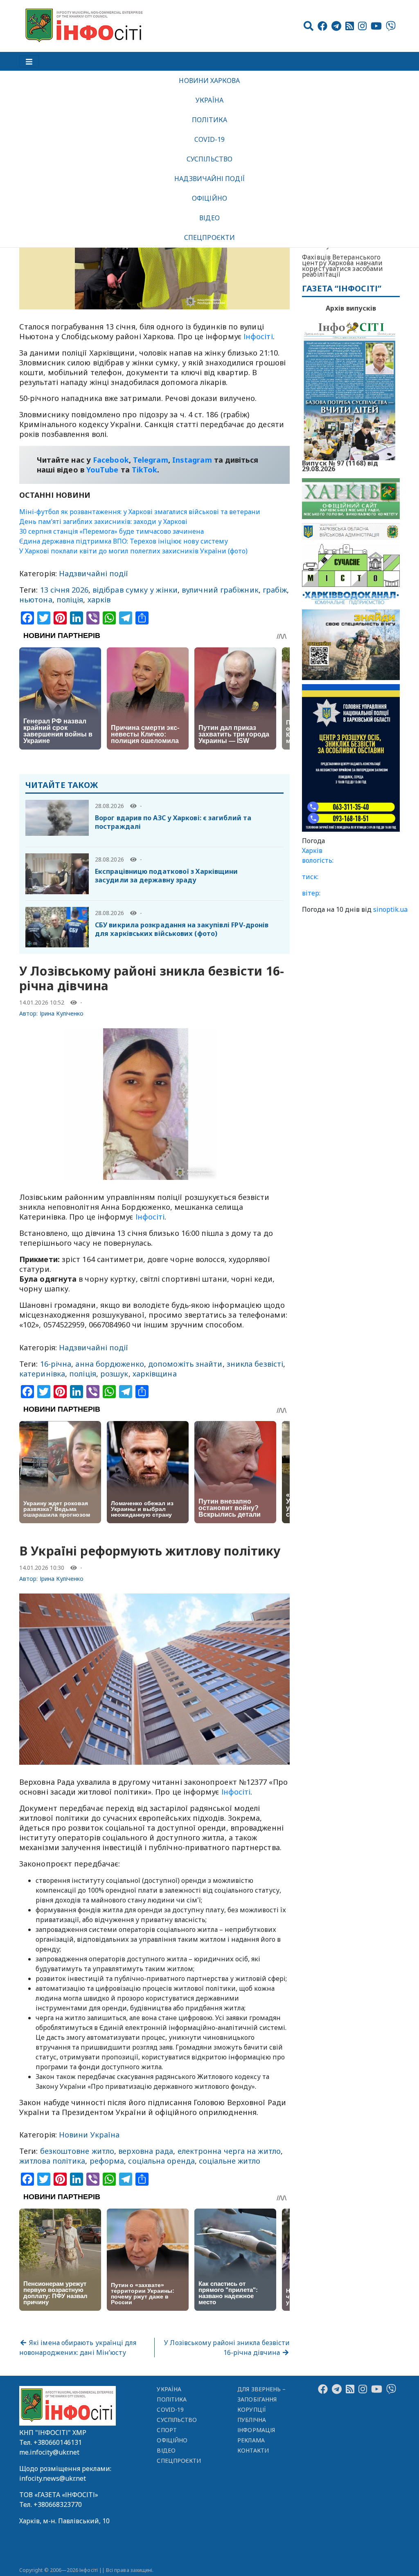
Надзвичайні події (209, 179)
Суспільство (209, 159)
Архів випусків (351, 308)
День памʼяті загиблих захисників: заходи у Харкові (103, 521)
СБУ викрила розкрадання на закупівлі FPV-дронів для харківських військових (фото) (182, 929)
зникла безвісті (255, 1364)
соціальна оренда (161, 2161)
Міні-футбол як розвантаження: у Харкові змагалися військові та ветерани (140, 512)
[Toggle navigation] (29, 61)
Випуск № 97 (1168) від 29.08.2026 (340, 465)
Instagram (192, 460)
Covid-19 (210, 139)
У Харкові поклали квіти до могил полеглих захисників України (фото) (133, 551)
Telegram (151, 460)
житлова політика (52, 2161)
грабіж (275, 590)
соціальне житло (230, 2161)
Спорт (167, 2430)
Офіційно (209, 198)
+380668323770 (58, 2504)
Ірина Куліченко (62, 1013)
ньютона (36, 600)
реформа (107, 2161)
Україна (209, 100)
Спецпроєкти (209, 237)
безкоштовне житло (77, 2151)
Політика (210, 120)
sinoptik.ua (390, 909)
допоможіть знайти (185, 1364)
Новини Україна (89, 2135)
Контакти (253, 2450)
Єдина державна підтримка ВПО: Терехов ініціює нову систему (124, 541)
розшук (114, 1374)
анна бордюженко (109, 1364)
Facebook (111, 460)
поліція (70, 600)
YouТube (102, 470)
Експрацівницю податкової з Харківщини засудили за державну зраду (166, 876)
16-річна (56, 1364)
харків (99, 600)
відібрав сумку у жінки (135, 590)
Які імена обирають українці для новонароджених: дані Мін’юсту (78, 2348)
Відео (209, 218)
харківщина (155, 1374)
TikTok (145, 470)
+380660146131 (58, 2442)
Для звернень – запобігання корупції (261, 2399)
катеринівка (42, 1374)
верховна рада (146, 2151)
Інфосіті (258, 336)
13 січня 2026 (64, 590)
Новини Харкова (209, 81)
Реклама (251, 2440)
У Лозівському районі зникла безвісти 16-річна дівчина (227, 2348)
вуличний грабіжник (220, 590)
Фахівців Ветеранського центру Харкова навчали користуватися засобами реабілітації (342, 266)
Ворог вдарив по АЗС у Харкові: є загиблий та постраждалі (173, 822)
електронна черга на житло (229, 2151)
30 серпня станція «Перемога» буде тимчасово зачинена (112, 531)
